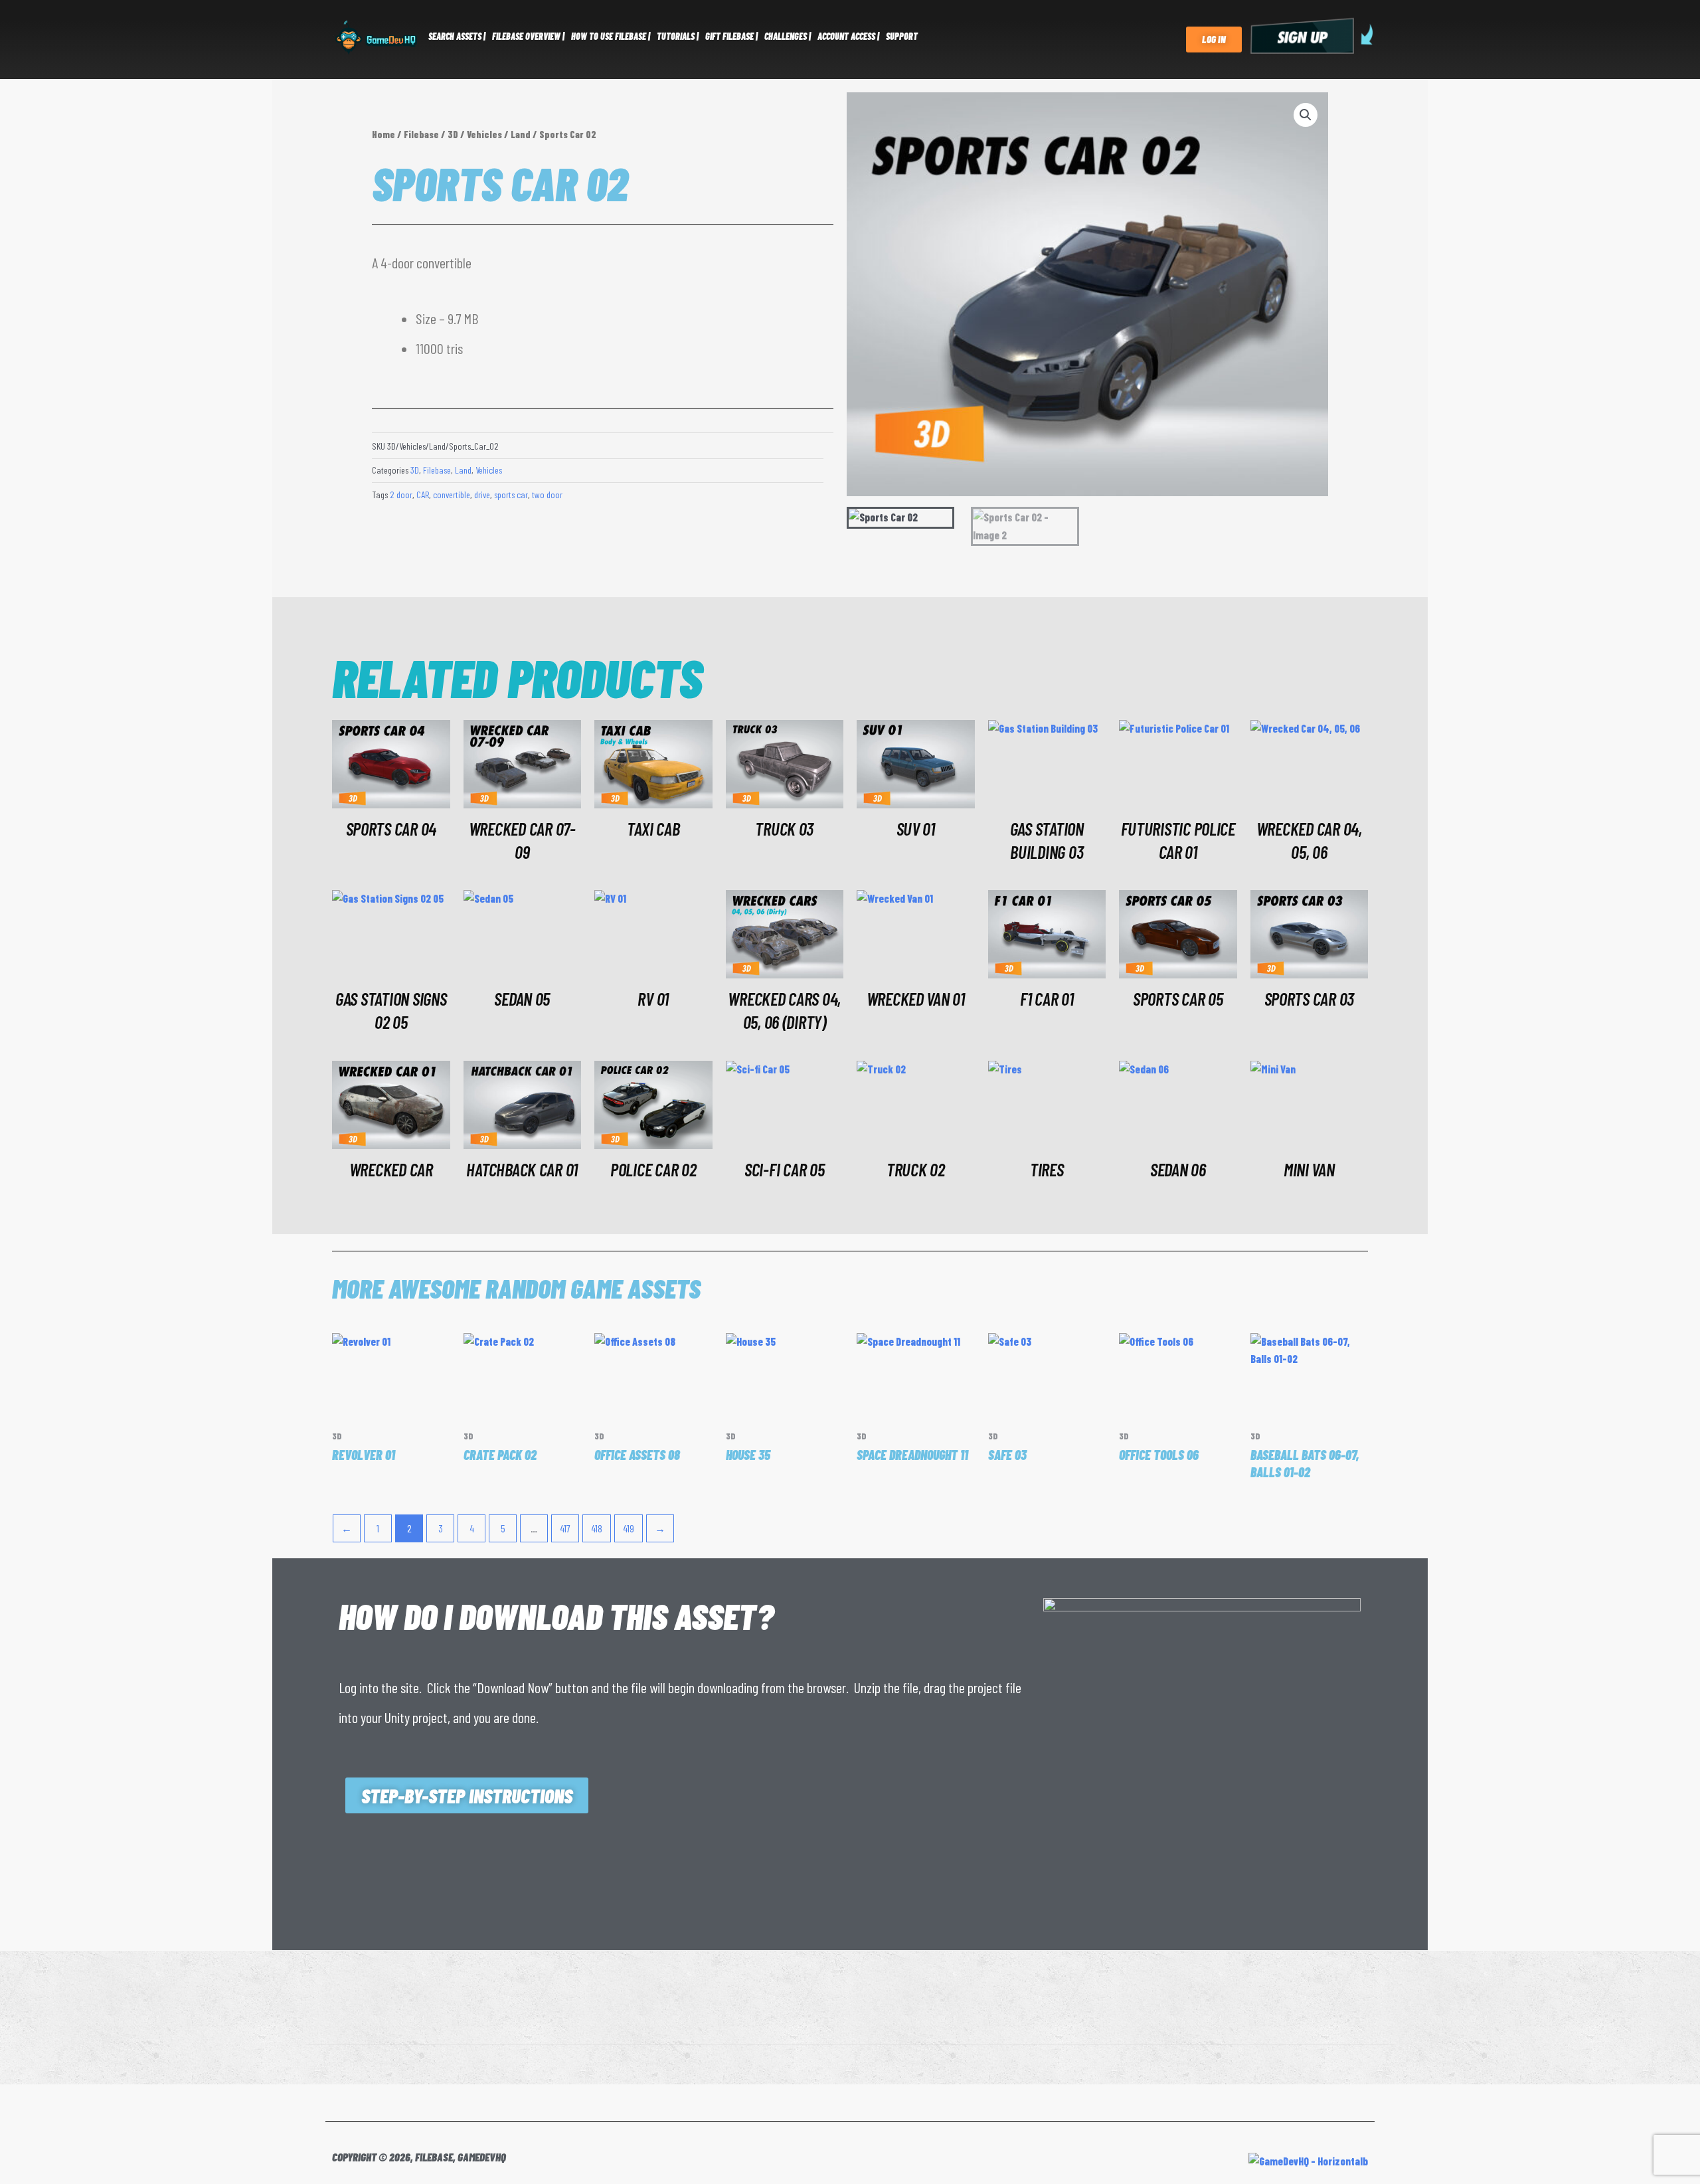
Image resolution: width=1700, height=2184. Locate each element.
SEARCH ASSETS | (457, 36)
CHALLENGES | (788, 36)
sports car (511, 495)
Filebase (421, 134)
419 (629, 1528)
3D (453, 134)
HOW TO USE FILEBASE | (611, 36)
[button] (1306, 115)
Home (383, 134)
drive (482, 495)
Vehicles (484, 134)
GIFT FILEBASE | (731, 36)
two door (547, 495)
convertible (452, 495)
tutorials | (678, 36)
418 (597, 1528)
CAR (423, 495)
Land (521, 134)
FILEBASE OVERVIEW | (528, 36)
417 (565, 1528)
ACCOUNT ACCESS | (848, 36)
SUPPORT (902, 36)
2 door (401, 495)
